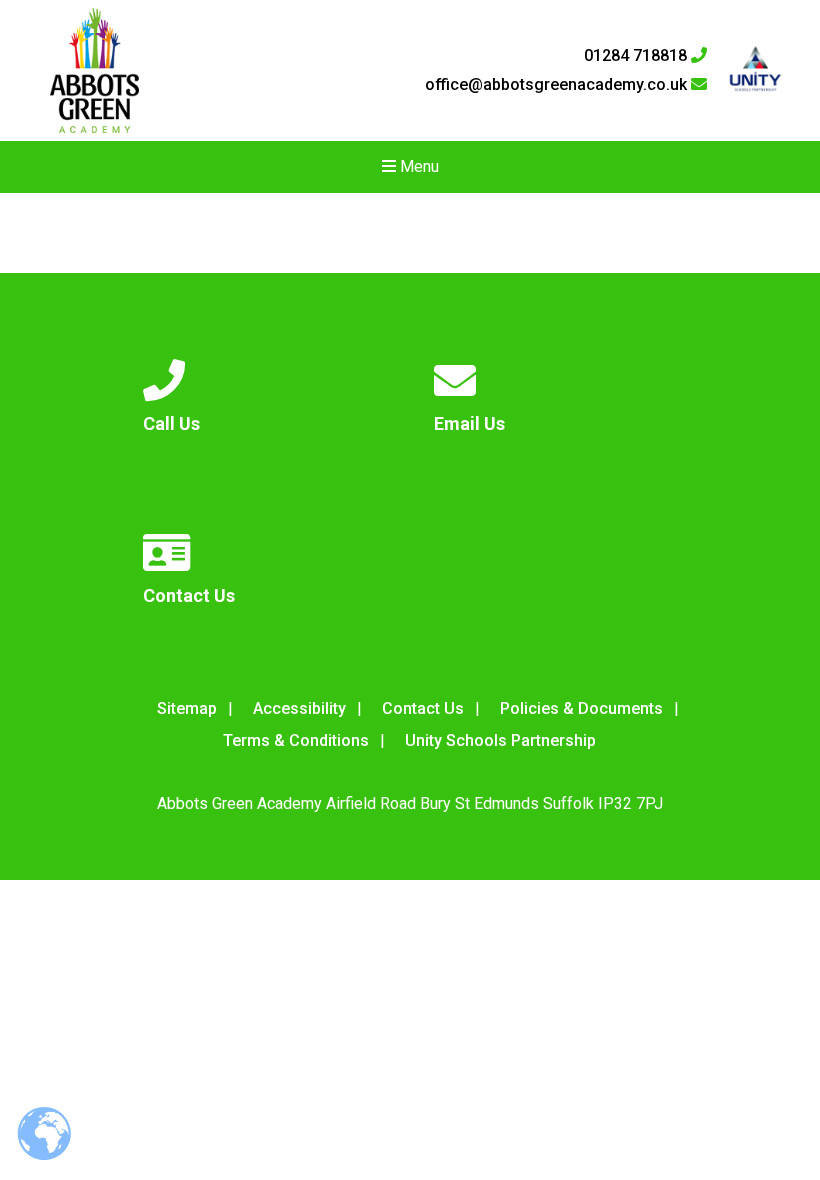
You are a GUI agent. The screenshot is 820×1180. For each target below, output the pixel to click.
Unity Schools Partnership (500, 740)
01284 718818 (637, 56)
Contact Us (423, 708)
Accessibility (299, 708)
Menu (417, 166)
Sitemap (187, 708)
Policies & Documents (581, 708)
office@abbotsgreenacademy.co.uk (558, 85)
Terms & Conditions (296, 740)
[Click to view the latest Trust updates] (755, 70)
